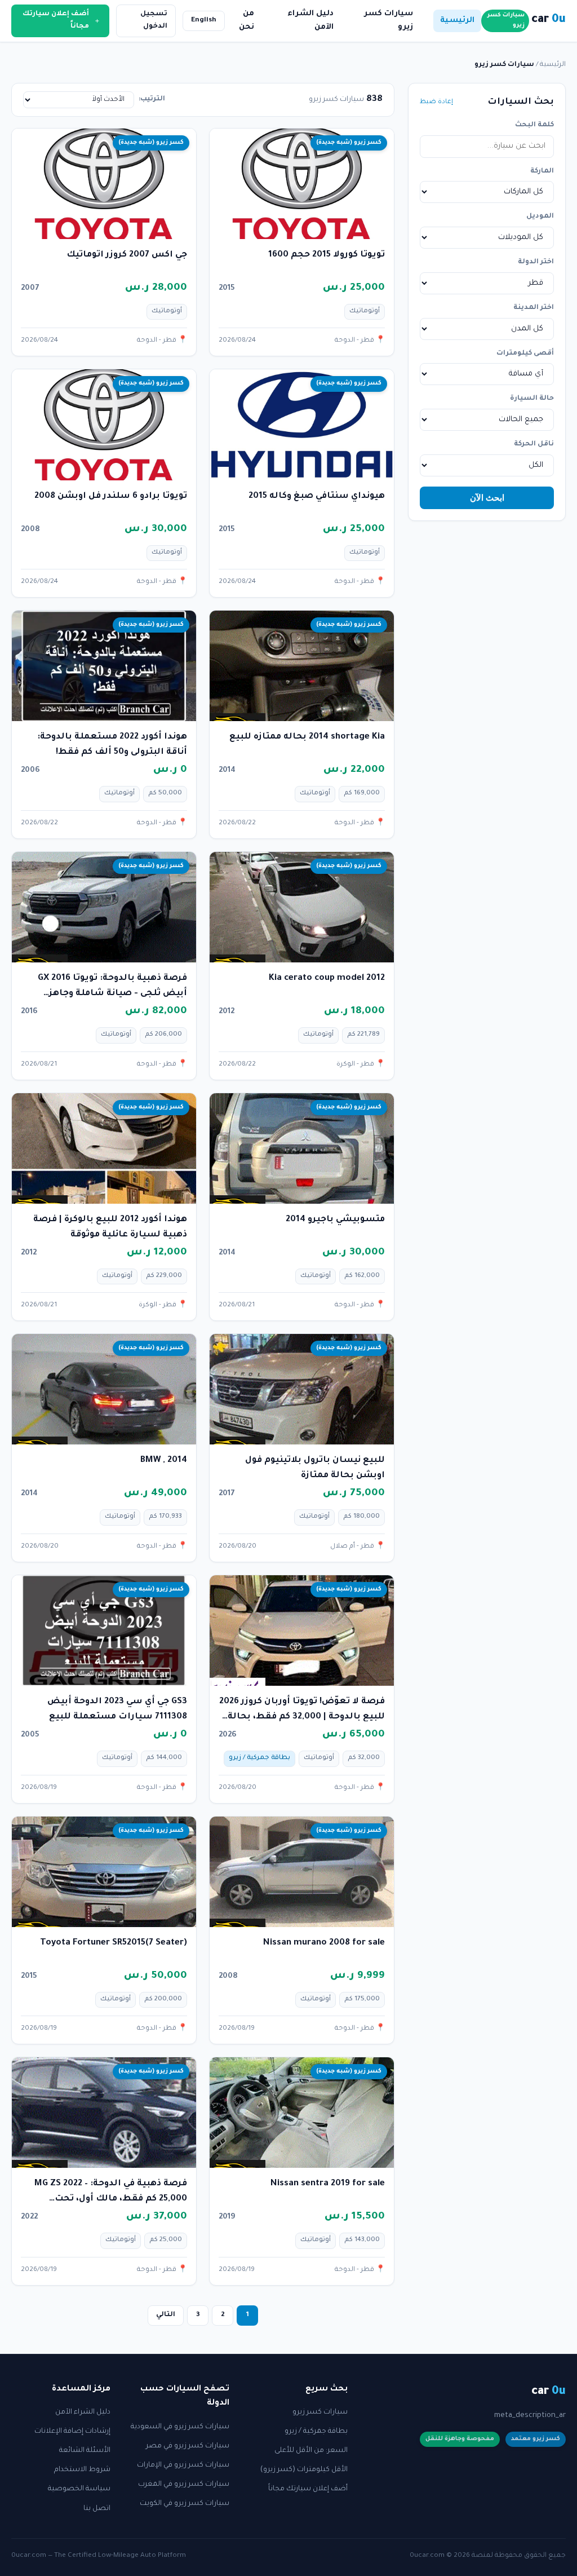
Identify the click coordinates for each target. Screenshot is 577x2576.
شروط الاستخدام (82, 2470)
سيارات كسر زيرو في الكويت (185, 2504)
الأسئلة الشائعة (85, 2451)
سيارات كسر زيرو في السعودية (180, 2427)
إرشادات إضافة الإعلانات (72, 2432)
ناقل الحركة (534, 444)
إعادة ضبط (436, 102)
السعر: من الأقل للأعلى (311, 2451)
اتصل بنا (97, 2509)
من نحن (247, 21)
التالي (166, 2315)
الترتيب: (152, 99)
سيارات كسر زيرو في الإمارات (183, 2465)
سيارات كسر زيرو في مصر (188, 2446)
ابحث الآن (487, 498)
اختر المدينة (534, 308)
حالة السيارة (532, 399)
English (204, 20)
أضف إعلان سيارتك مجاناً (308, 2489)
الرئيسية (457, 21)
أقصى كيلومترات (525, 354)
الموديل (540, 216)
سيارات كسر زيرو (389, 21)
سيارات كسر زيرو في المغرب (184, 2485)
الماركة (542, 171)
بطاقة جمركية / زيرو (316, 2432)
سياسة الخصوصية (79, 2489)
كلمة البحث (534, 125)
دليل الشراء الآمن (310, 21)
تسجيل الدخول (154, 20)
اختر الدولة (536, 262)
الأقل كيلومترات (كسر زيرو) (304, 2470)
